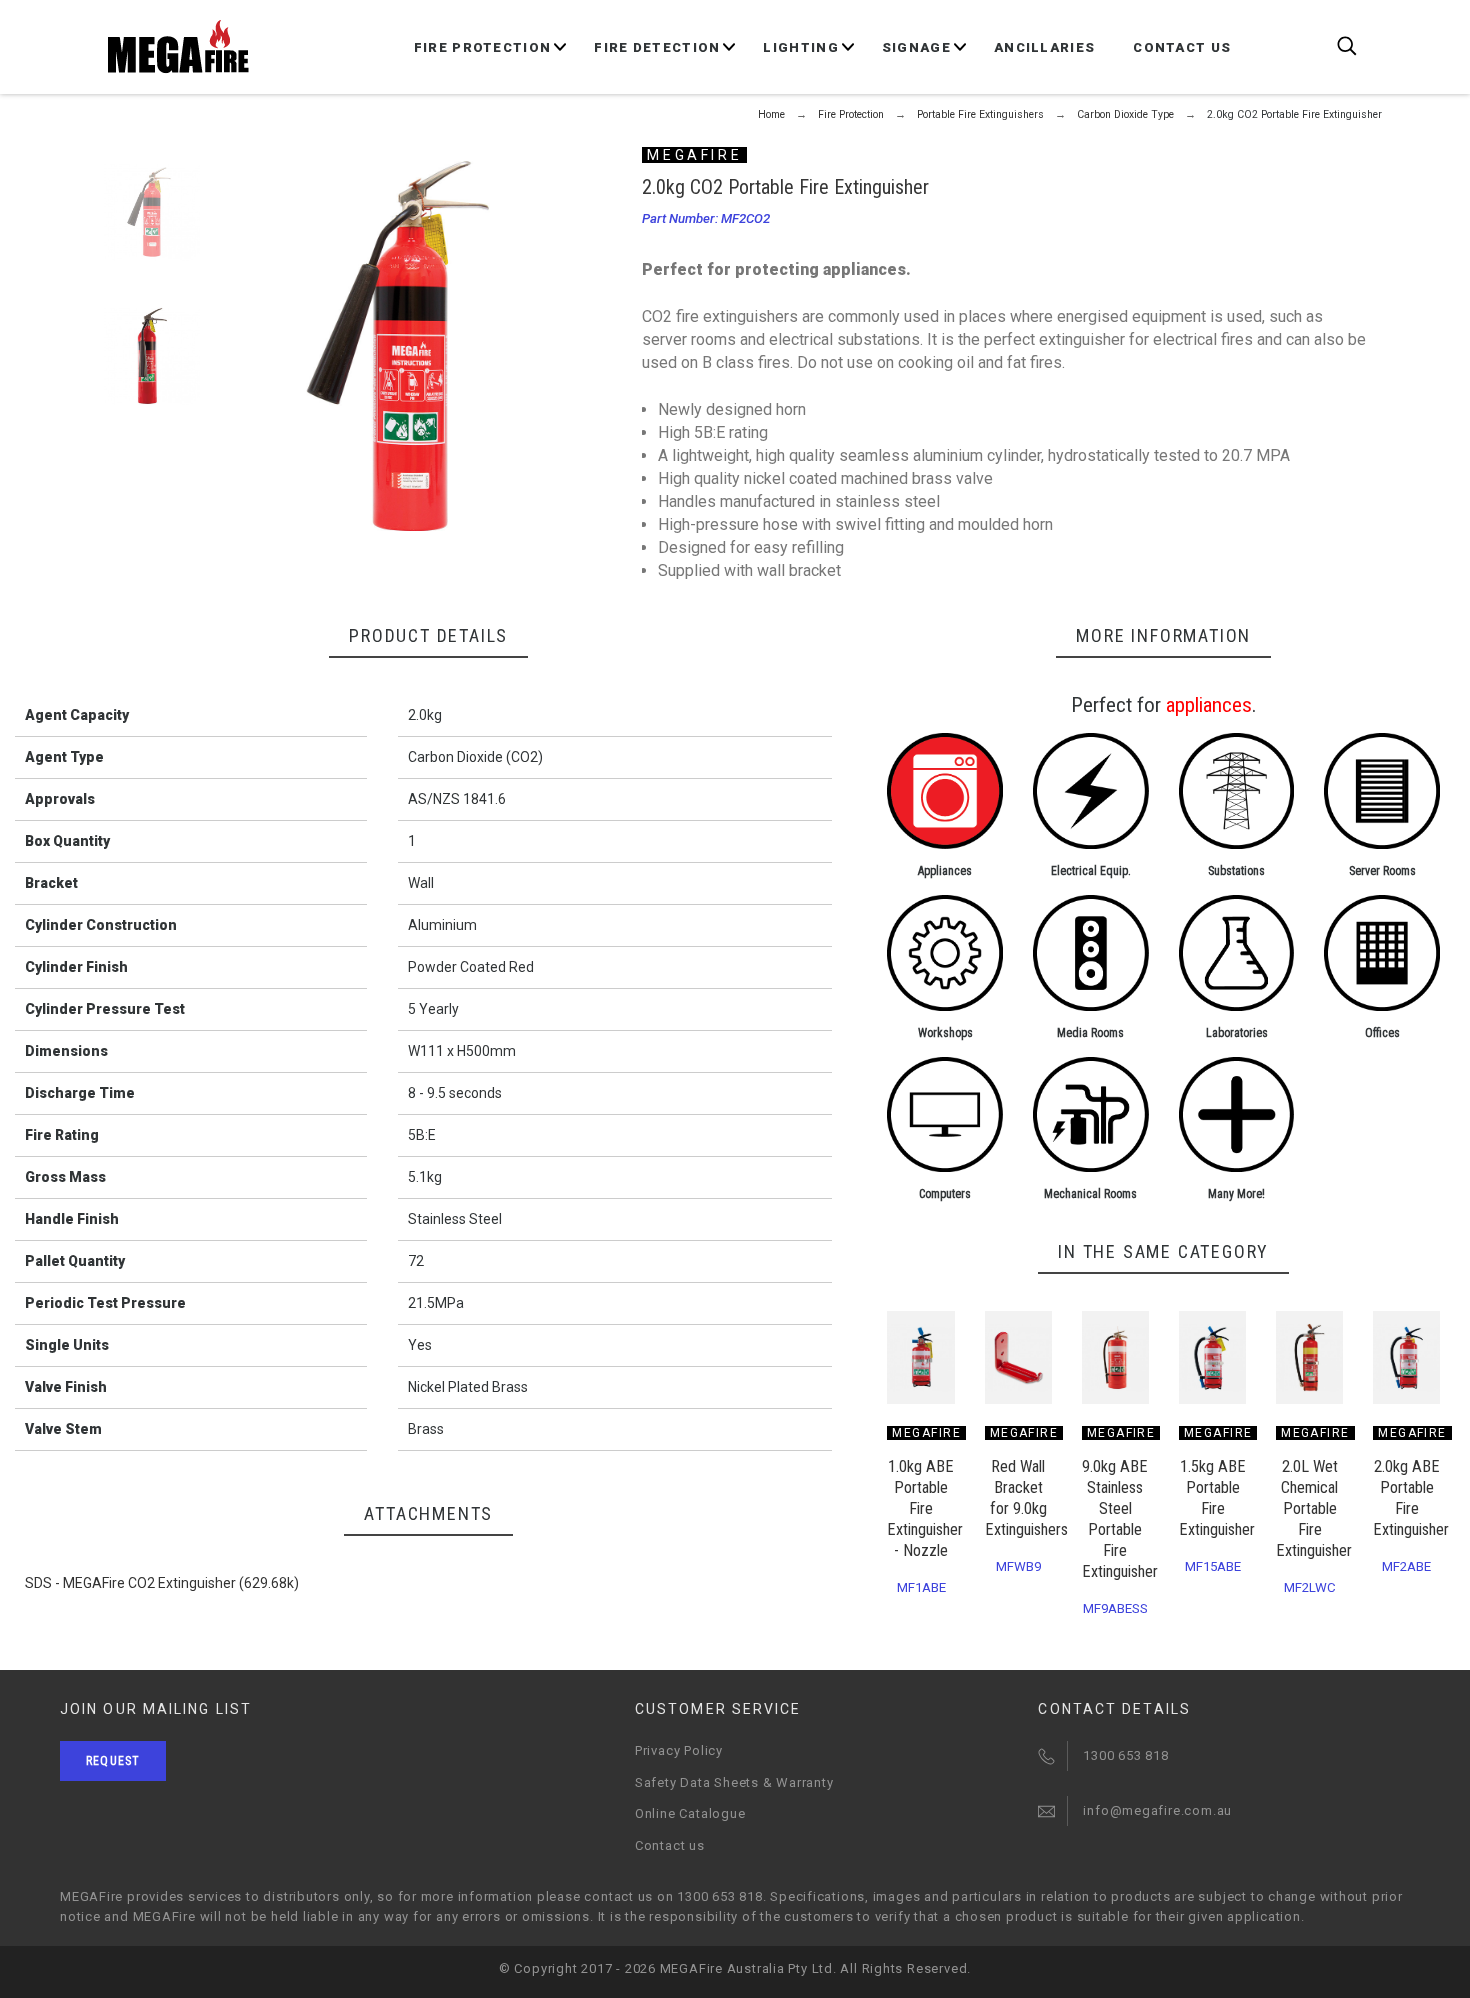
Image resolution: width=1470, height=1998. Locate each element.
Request (113, 1761)
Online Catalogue (690, 1813)
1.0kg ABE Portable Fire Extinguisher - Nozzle (925, 1508)
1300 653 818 (1125, 1755)
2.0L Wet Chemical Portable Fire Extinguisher (1314, 1508)
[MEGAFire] (178, 47)
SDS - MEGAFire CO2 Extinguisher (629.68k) (162, 1583)
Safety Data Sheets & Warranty (734, 1782)
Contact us (670, 1845)
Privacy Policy (679, 1750)
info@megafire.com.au (1157, 1810)
